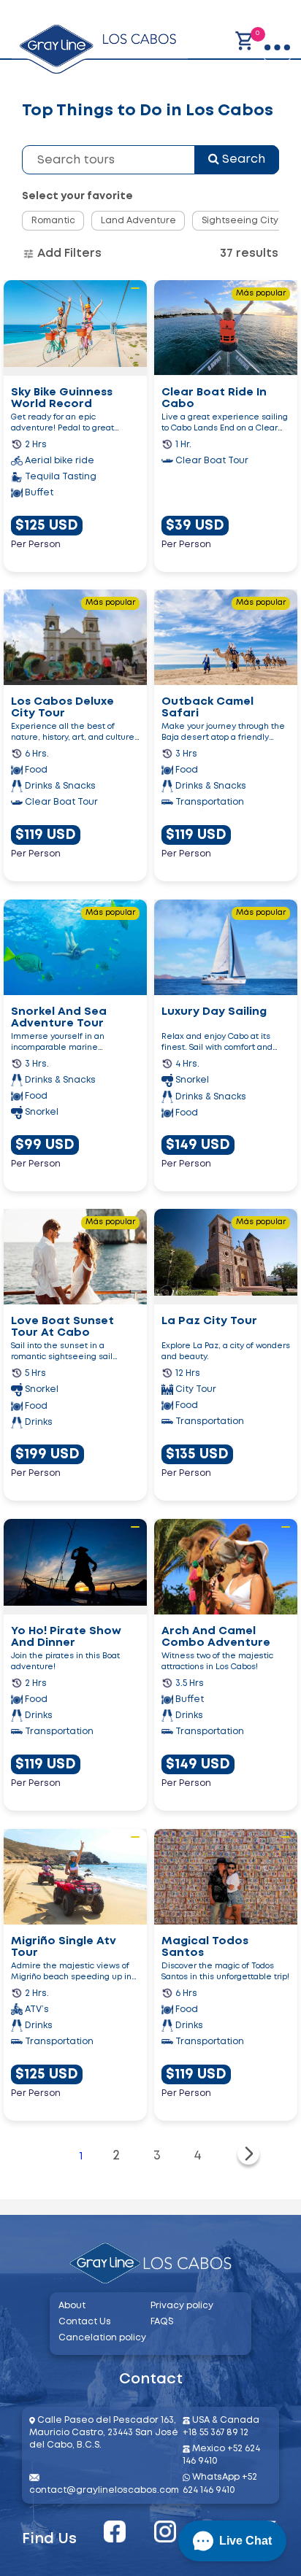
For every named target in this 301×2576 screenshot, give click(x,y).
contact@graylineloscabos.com (104, 2490)
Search (242, 159)
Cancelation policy (102, 2338)
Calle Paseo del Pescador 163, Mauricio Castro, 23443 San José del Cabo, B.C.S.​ (104, 2433)
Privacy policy (182, 2306)
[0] (245, 41)
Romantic (53, 221)
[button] (232, 2541)
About (72, 2306)
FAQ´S (162, 2322)
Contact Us (85, 2322)
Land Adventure (138, 221)
